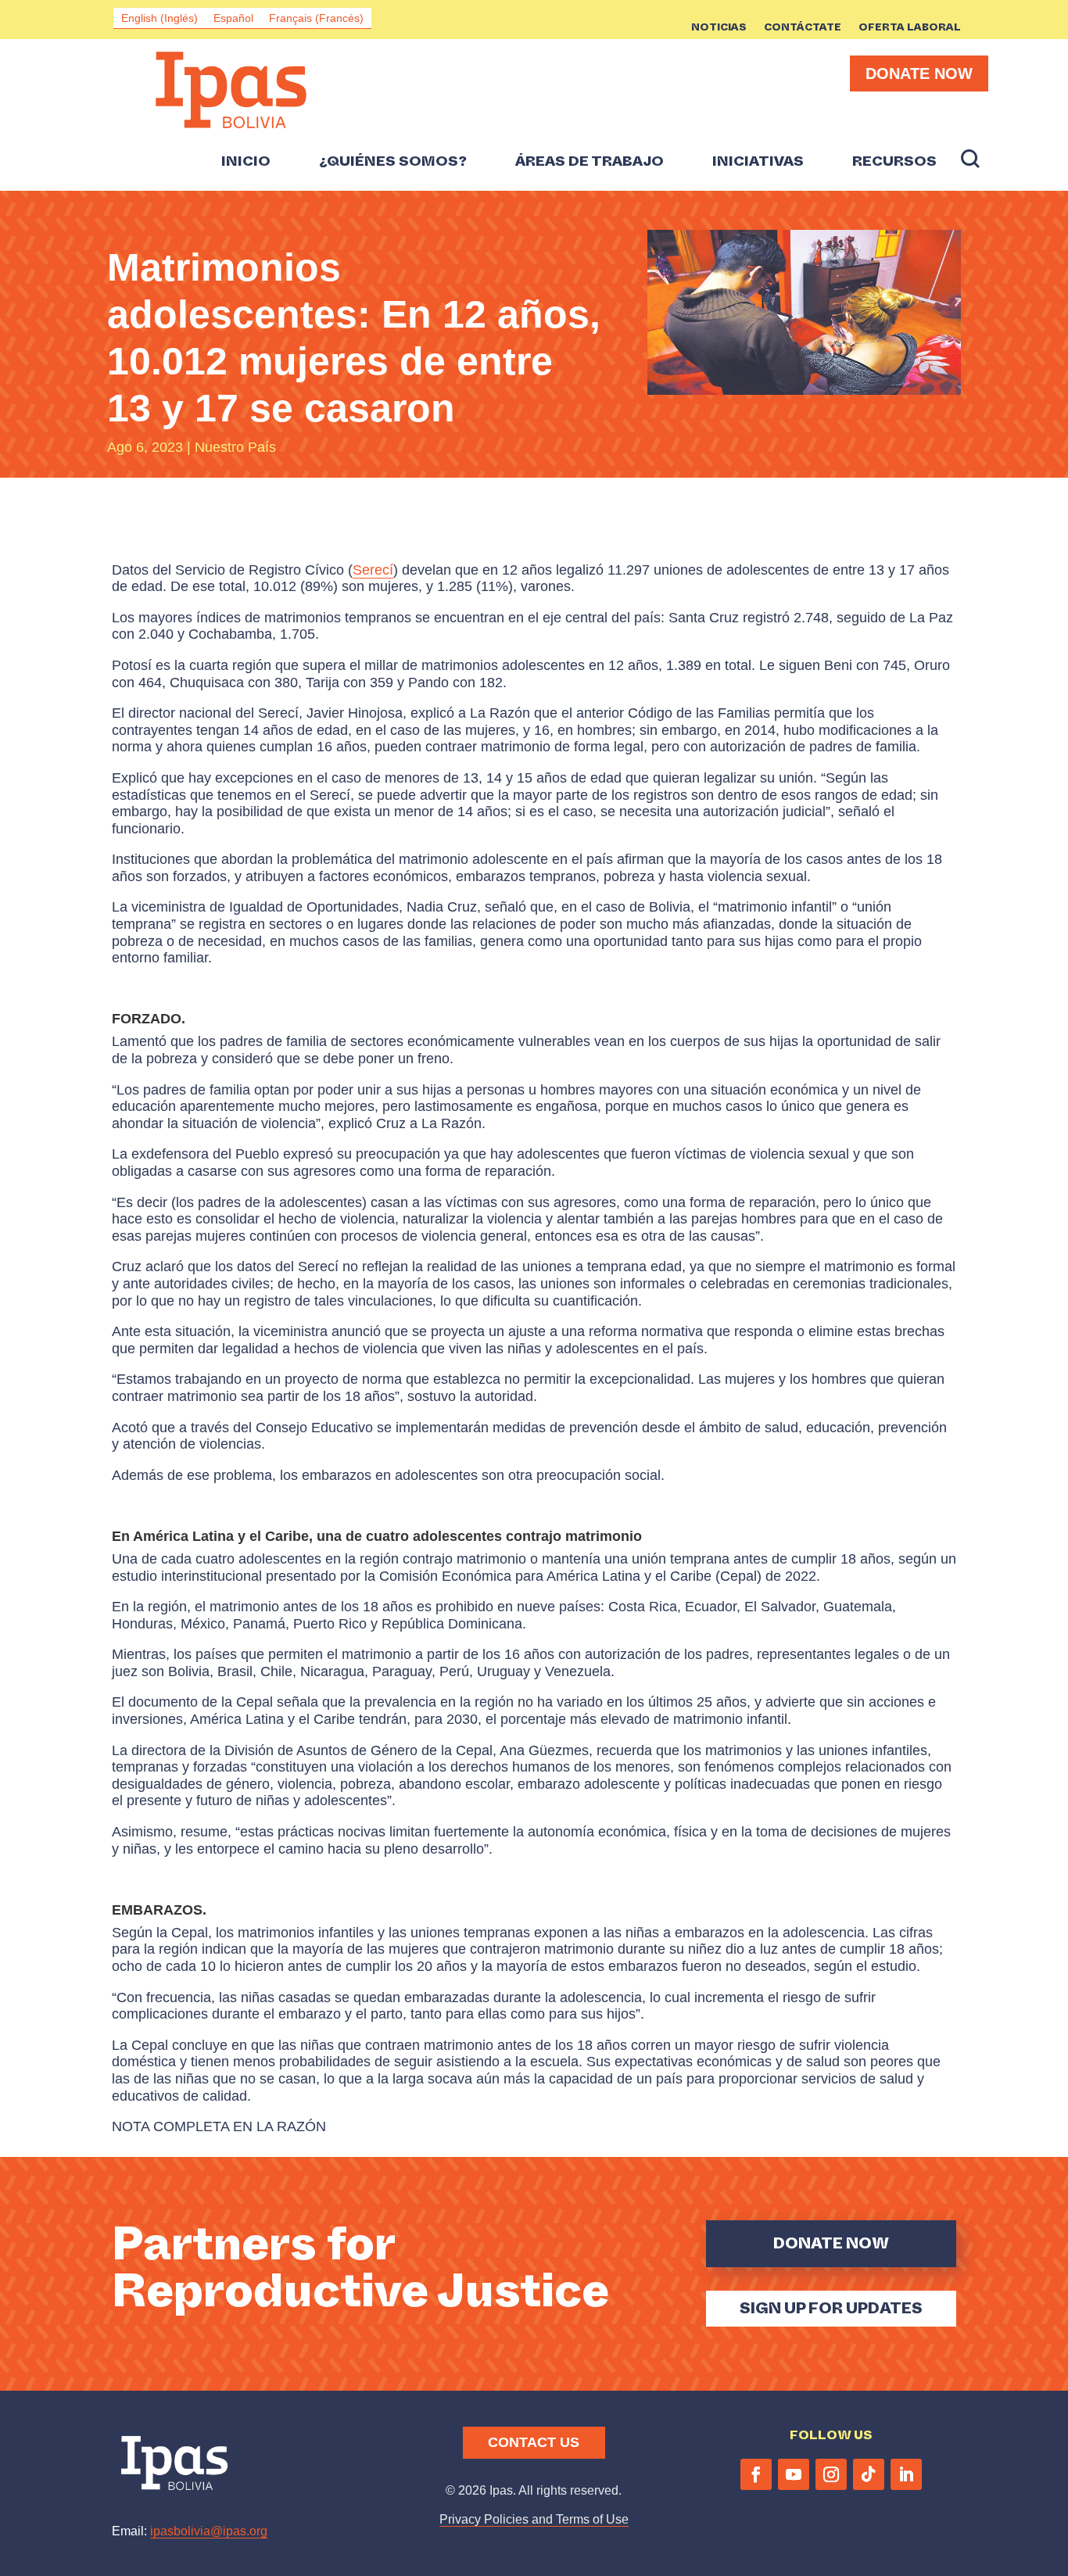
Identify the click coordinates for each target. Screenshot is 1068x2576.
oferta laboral (910, 28)
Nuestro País (235, 447)
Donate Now (919, 73)
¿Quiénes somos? (393, 162)
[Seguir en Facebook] (756, 2474)
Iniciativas (758, 162)
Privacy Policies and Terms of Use (534, 2519)
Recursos (894, 162)
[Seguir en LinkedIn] (906, 2474)
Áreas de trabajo (590, 162)
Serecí (373, 570)
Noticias (719, 28)
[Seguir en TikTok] (869, 2474)
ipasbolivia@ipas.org (209, 2531)
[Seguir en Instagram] (831, 2474)
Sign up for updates (831, 2308)
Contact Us (534, 2442)
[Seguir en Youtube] (794, 2474)
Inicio (246, 162)
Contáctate (803, 28)
